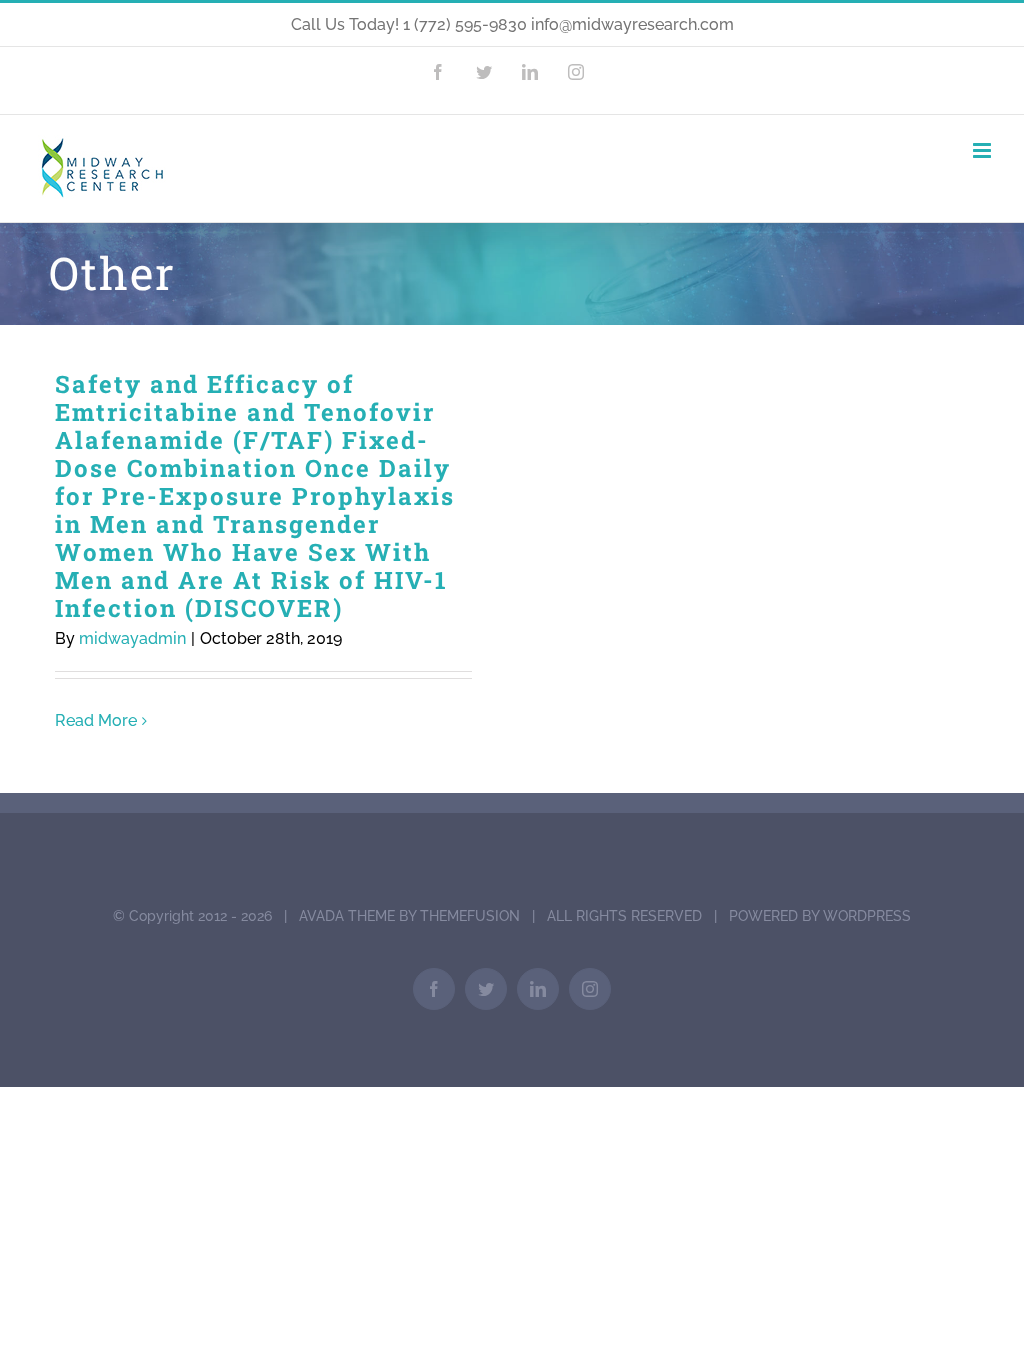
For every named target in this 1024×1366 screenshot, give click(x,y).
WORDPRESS (867, 916)
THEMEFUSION (470, 916)
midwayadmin (132, 638)
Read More (96, 720)
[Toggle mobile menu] (983, 150)
